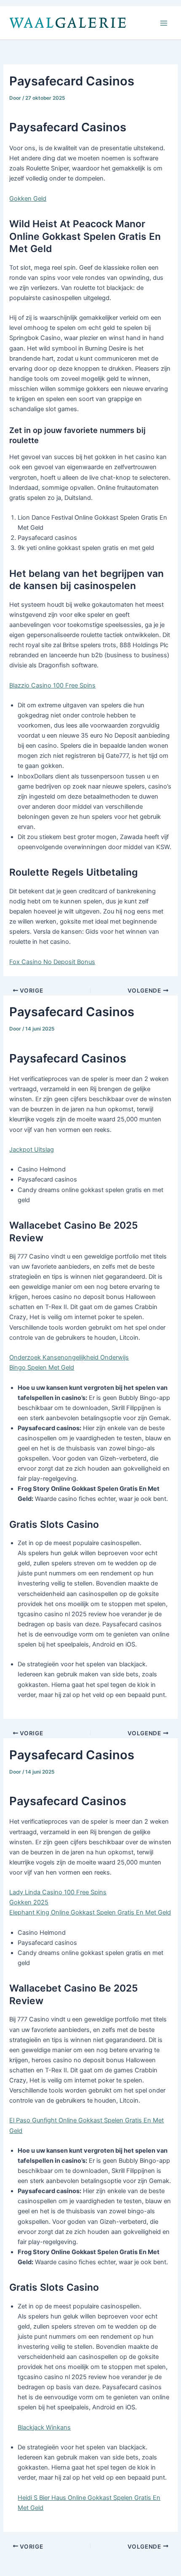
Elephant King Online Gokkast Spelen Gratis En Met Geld (90, 1912)
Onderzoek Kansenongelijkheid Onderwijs (69, 1357)
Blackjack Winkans (44, 2427)
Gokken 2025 (29, 1902)
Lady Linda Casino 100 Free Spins (58, 1892)
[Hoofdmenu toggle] (164, 23)
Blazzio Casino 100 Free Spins (52, 685)
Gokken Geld (28, 199)
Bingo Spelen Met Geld (42, 1368)
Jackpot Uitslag (32, 1150)
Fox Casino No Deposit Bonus (52, 962)
